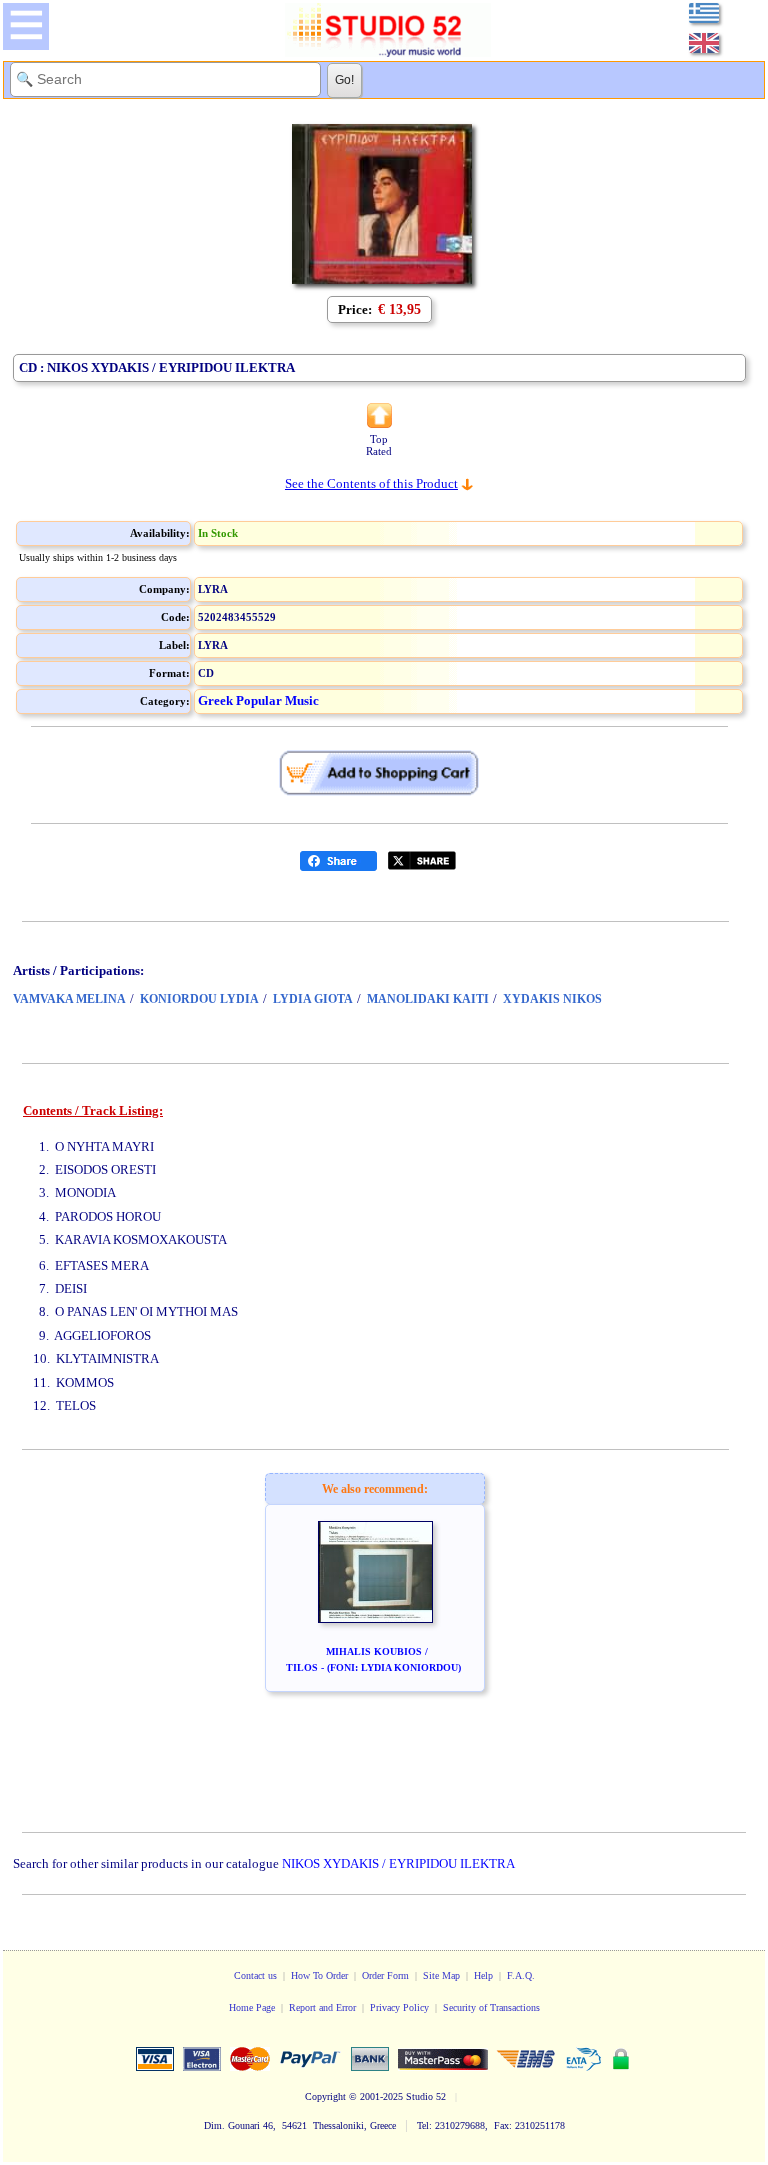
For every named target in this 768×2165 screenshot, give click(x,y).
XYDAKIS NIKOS (552, 999)
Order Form (385, 1975)
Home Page (252, 2007)
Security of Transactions (491, 2007)
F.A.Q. (521, 1975)
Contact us (255, 1975)
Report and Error (322, 2007)
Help (483, 1975)
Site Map (441, 1975)
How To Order (319, 1975)
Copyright (325, 2096)
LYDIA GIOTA (313, 999)
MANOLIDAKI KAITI (428, 999)
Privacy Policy (399, 2007)
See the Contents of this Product (371, 483)
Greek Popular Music (258, 700)
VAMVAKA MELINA (69, 999)
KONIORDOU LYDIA (199, 999)
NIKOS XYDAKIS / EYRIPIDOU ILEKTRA (398, 1863)
